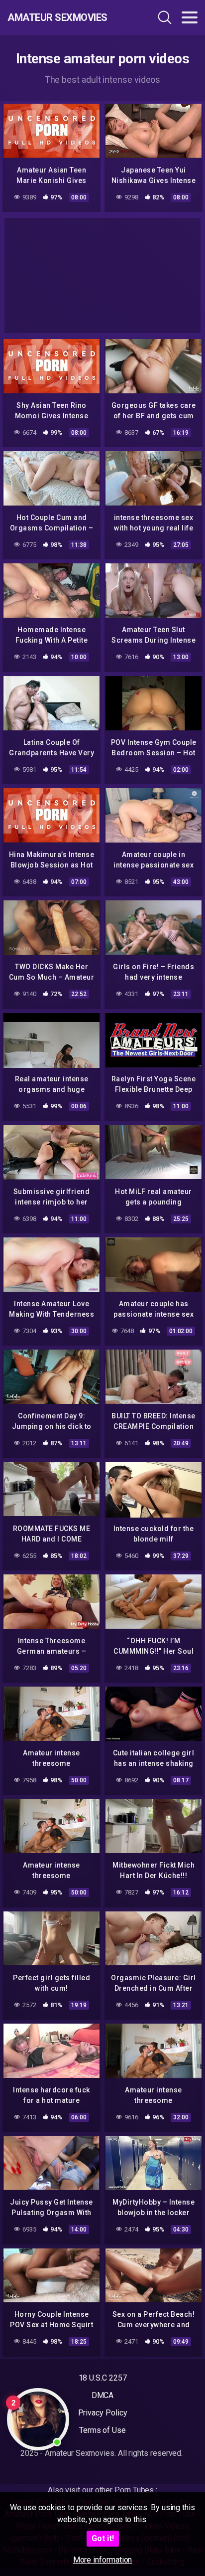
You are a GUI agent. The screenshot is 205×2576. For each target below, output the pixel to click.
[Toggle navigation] (190, 17)
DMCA (103, 2395)
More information (103, 2560)
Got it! (103, 2538)
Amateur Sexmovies (57, 17)
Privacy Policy (103, 2413)
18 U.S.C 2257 (103, 2378)
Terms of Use (102, 2430)
